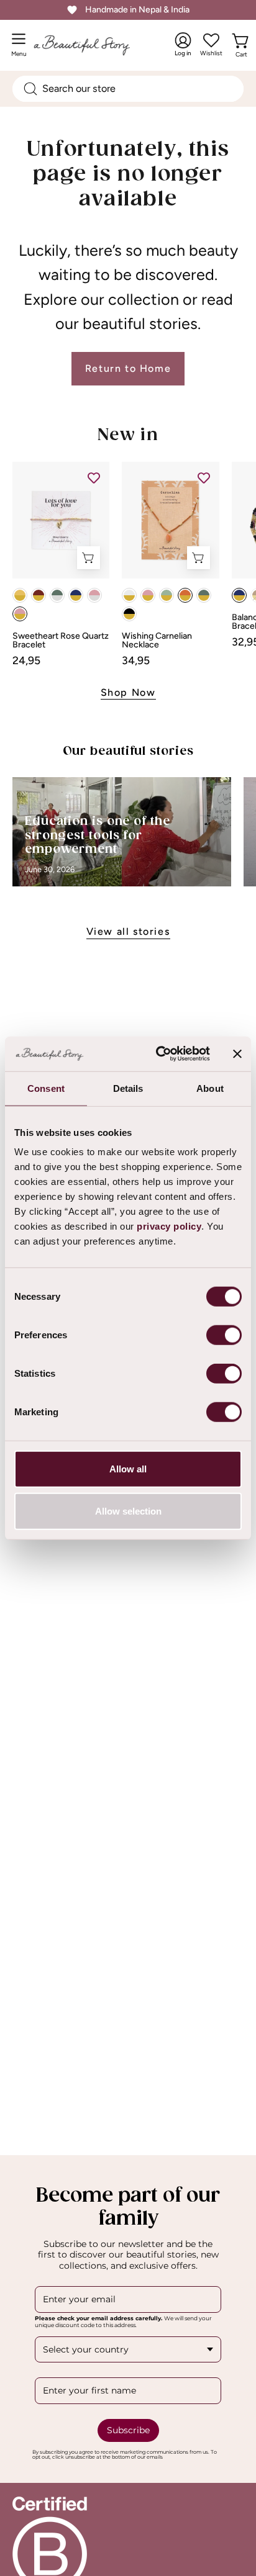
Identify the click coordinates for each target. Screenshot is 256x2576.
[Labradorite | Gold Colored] (204, 595)
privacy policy (169, 1226)
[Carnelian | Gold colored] (185, 595)
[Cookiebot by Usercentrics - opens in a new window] (158, 1054)
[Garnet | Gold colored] (39, 595)
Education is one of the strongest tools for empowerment (98, 835)
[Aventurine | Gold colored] (167, 595)
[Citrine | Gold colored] (20, 595)
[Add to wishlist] (94, 477)
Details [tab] (128, 1088)
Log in (183, 45)
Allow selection (128, 1511)
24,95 (26, 660)
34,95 (136, 660)
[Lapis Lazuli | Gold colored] (76, 595)
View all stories (128, 931)
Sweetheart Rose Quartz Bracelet (61, 641)
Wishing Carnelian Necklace (157, 641)
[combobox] (128, 89)
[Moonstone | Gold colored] (129, 595)
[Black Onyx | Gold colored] (129, 614)
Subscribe (128, 2430)
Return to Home (128, 368)
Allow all (128, 1469)
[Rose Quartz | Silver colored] (94, 595)
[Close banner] (237, 1054)
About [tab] (210, 1088)
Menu (22, 49)
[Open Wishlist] (211, 40)
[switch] (224, 1335)
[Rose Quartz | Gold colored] (20, 614)
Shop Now (128, 692)
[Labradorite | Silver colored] (57, 595)
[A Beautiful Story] (94, 45)
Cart (243, 52)
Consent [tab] (46, 1088)
